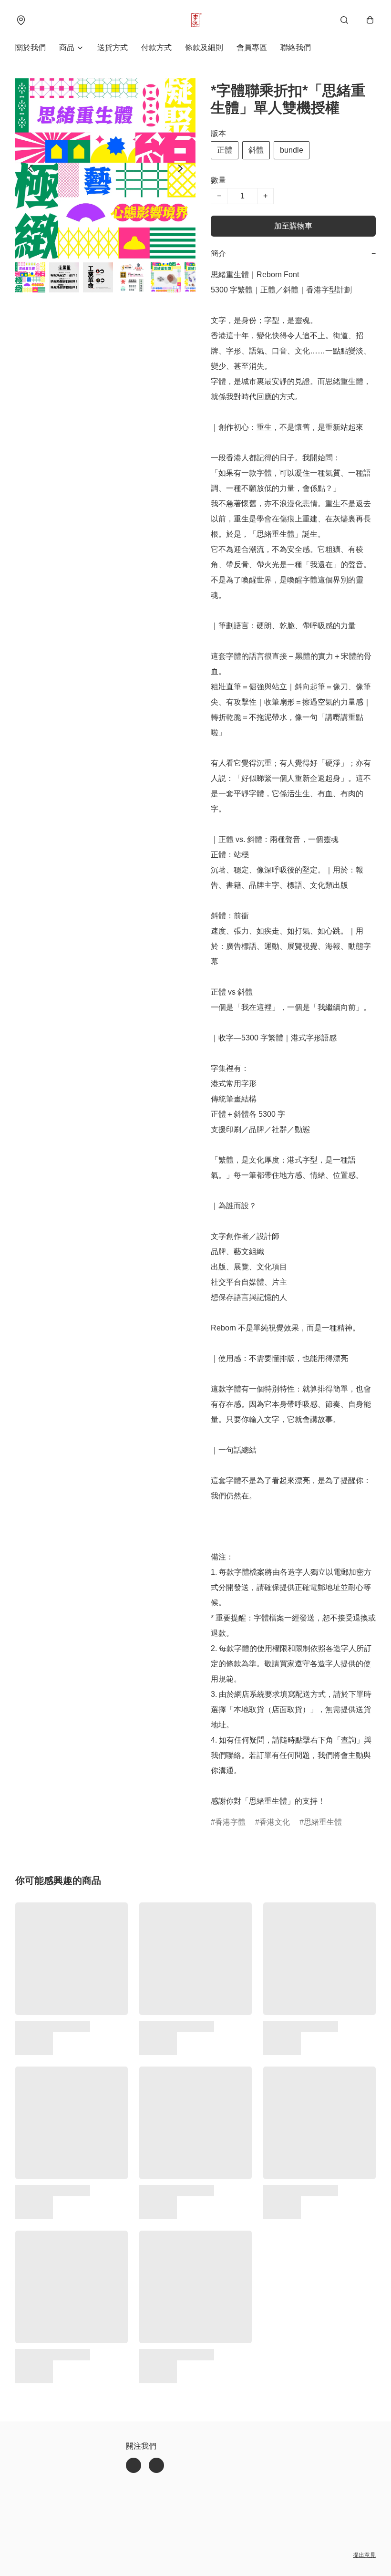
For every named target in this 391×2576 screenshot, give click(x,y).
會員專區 (252, 47)
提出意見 (364, 2555)
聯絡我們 (296, 47)
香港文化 (275, 1822)
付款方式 (156, 47)
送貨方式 (113, 47)
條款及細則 (204, 47)
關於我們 (31, 47)
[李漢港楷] (195, 20)
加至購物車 (293, 226)
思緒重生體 (323, 1822)
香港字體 (230, 1822)
